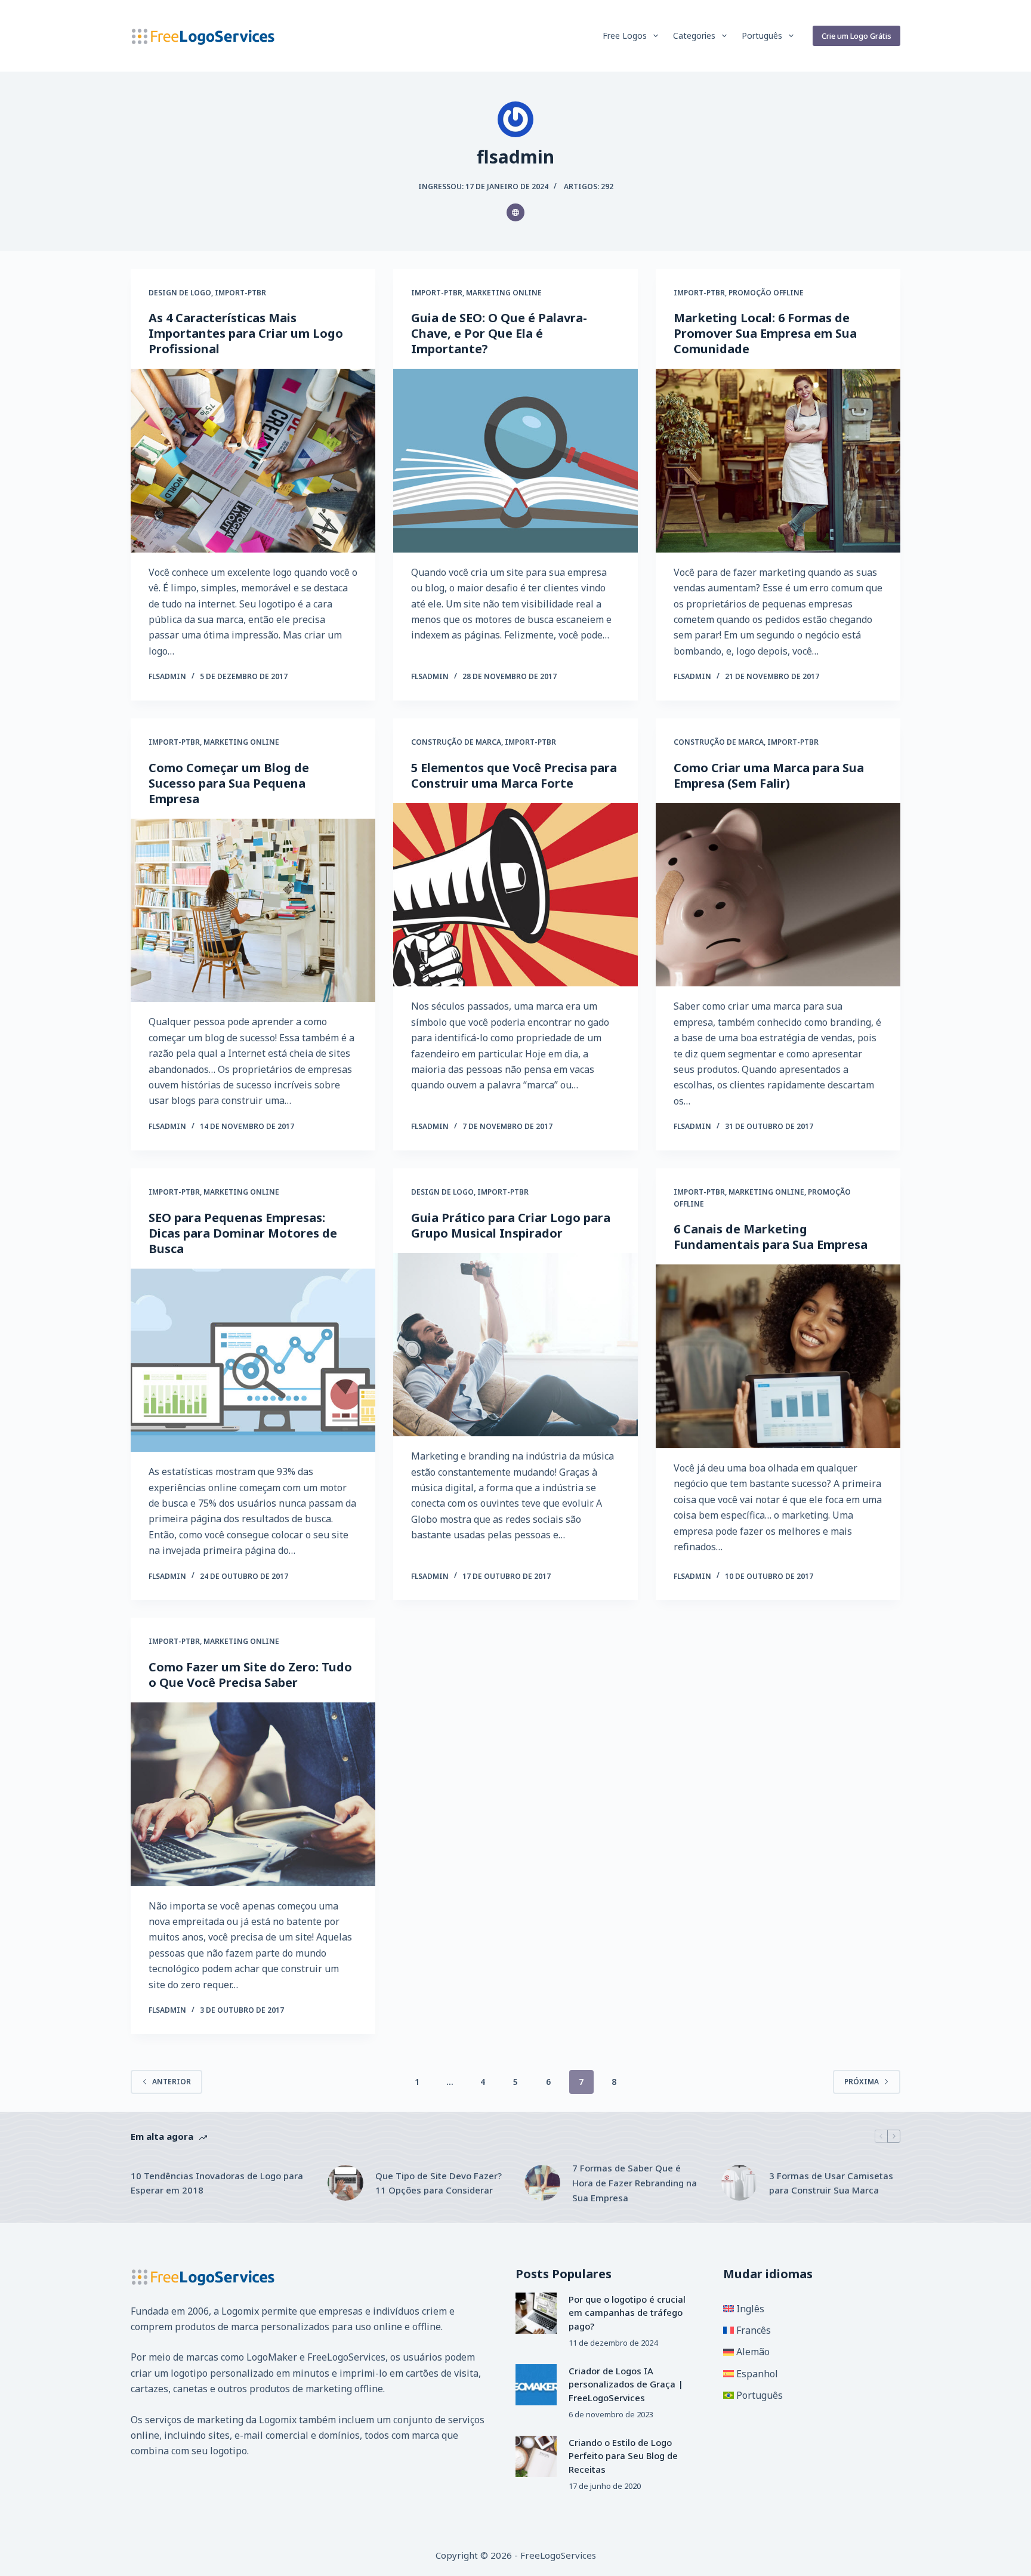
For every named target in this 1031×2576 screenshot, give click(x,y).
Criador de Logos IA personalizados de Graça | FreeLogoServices (626, 2384)
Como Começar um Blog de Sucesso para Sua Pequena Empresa (229, 783)
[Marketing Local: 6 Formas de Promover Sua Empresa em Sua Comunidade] (778, 461)
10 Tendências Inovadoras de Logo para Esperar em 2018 (217, 2183)
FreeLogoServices (346, 2357)
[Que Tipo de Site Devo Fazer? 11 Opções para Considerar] (345, 2183)
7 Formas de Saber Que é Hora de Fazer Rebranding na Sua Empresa (635, 2183)
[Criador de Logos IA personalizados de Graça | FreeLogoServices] (536, 2385)
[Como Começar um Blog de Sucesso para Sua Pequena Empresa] (253, 911)
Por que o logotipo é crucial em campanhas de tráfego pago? (627, 2313)
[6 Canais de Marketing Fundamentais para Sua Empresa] (778, 1356)
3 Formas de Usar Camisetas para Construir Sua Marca (831, 2183)
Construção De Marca (456, 742)
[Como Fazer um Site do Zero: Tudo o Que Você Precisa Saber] (253, 1794)
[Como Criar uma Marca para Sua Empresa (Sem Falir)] (778, 895)
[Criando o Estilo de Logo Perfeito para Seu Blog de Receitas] (536, 2456)
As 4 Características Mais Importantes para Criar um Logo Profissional (246, 333)
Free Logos (625, 36)
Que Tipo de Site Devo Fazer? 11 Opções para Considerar (439, 2183)
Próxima (862, 2082)
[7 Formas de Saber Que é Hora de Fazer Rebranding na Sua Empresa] (542, 2183)
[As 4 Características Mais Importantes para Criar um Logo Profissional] (253, 461)
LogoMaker (272, 2357)
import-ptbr (240, 293)
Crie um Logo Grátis (856, 36)
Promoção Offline (766, 293)
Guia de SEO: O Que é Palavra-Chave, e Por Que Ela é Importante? (499, 333)
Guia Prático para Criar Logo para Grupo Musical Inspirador (511, 1225)
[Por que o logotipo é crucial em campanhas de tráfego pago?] (536, 2313)
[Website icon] (515, 212)
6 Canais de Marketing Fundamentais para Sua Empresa (771, 1237)
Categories (694, 36)
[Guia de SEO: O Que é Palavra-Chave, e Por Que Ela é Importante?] (515, 461)
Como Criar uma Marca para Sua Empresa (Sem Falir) (769, 775)
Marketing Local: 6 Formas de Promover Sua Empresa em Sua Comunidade (765, 333)
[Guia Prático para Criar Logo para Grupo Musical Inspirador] (515, 1345)
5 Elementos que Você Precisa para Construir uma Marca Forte (514, 775)
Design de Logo (180, 293)
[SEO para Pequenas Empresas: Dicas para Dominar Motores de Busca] (253, 1361)
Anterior (172, 2082)
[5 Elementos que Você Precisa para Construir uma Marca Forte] (515, 895)
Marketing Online (504, 293)
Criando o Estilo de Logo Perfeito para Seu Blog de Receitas (623, 2456)
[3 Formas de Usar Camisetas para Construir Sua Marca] (739, 2183)
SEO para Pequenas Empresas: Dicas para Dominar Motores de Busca (243, 1233)
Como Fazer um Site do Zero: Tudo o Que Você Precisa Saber (250, 1675)
